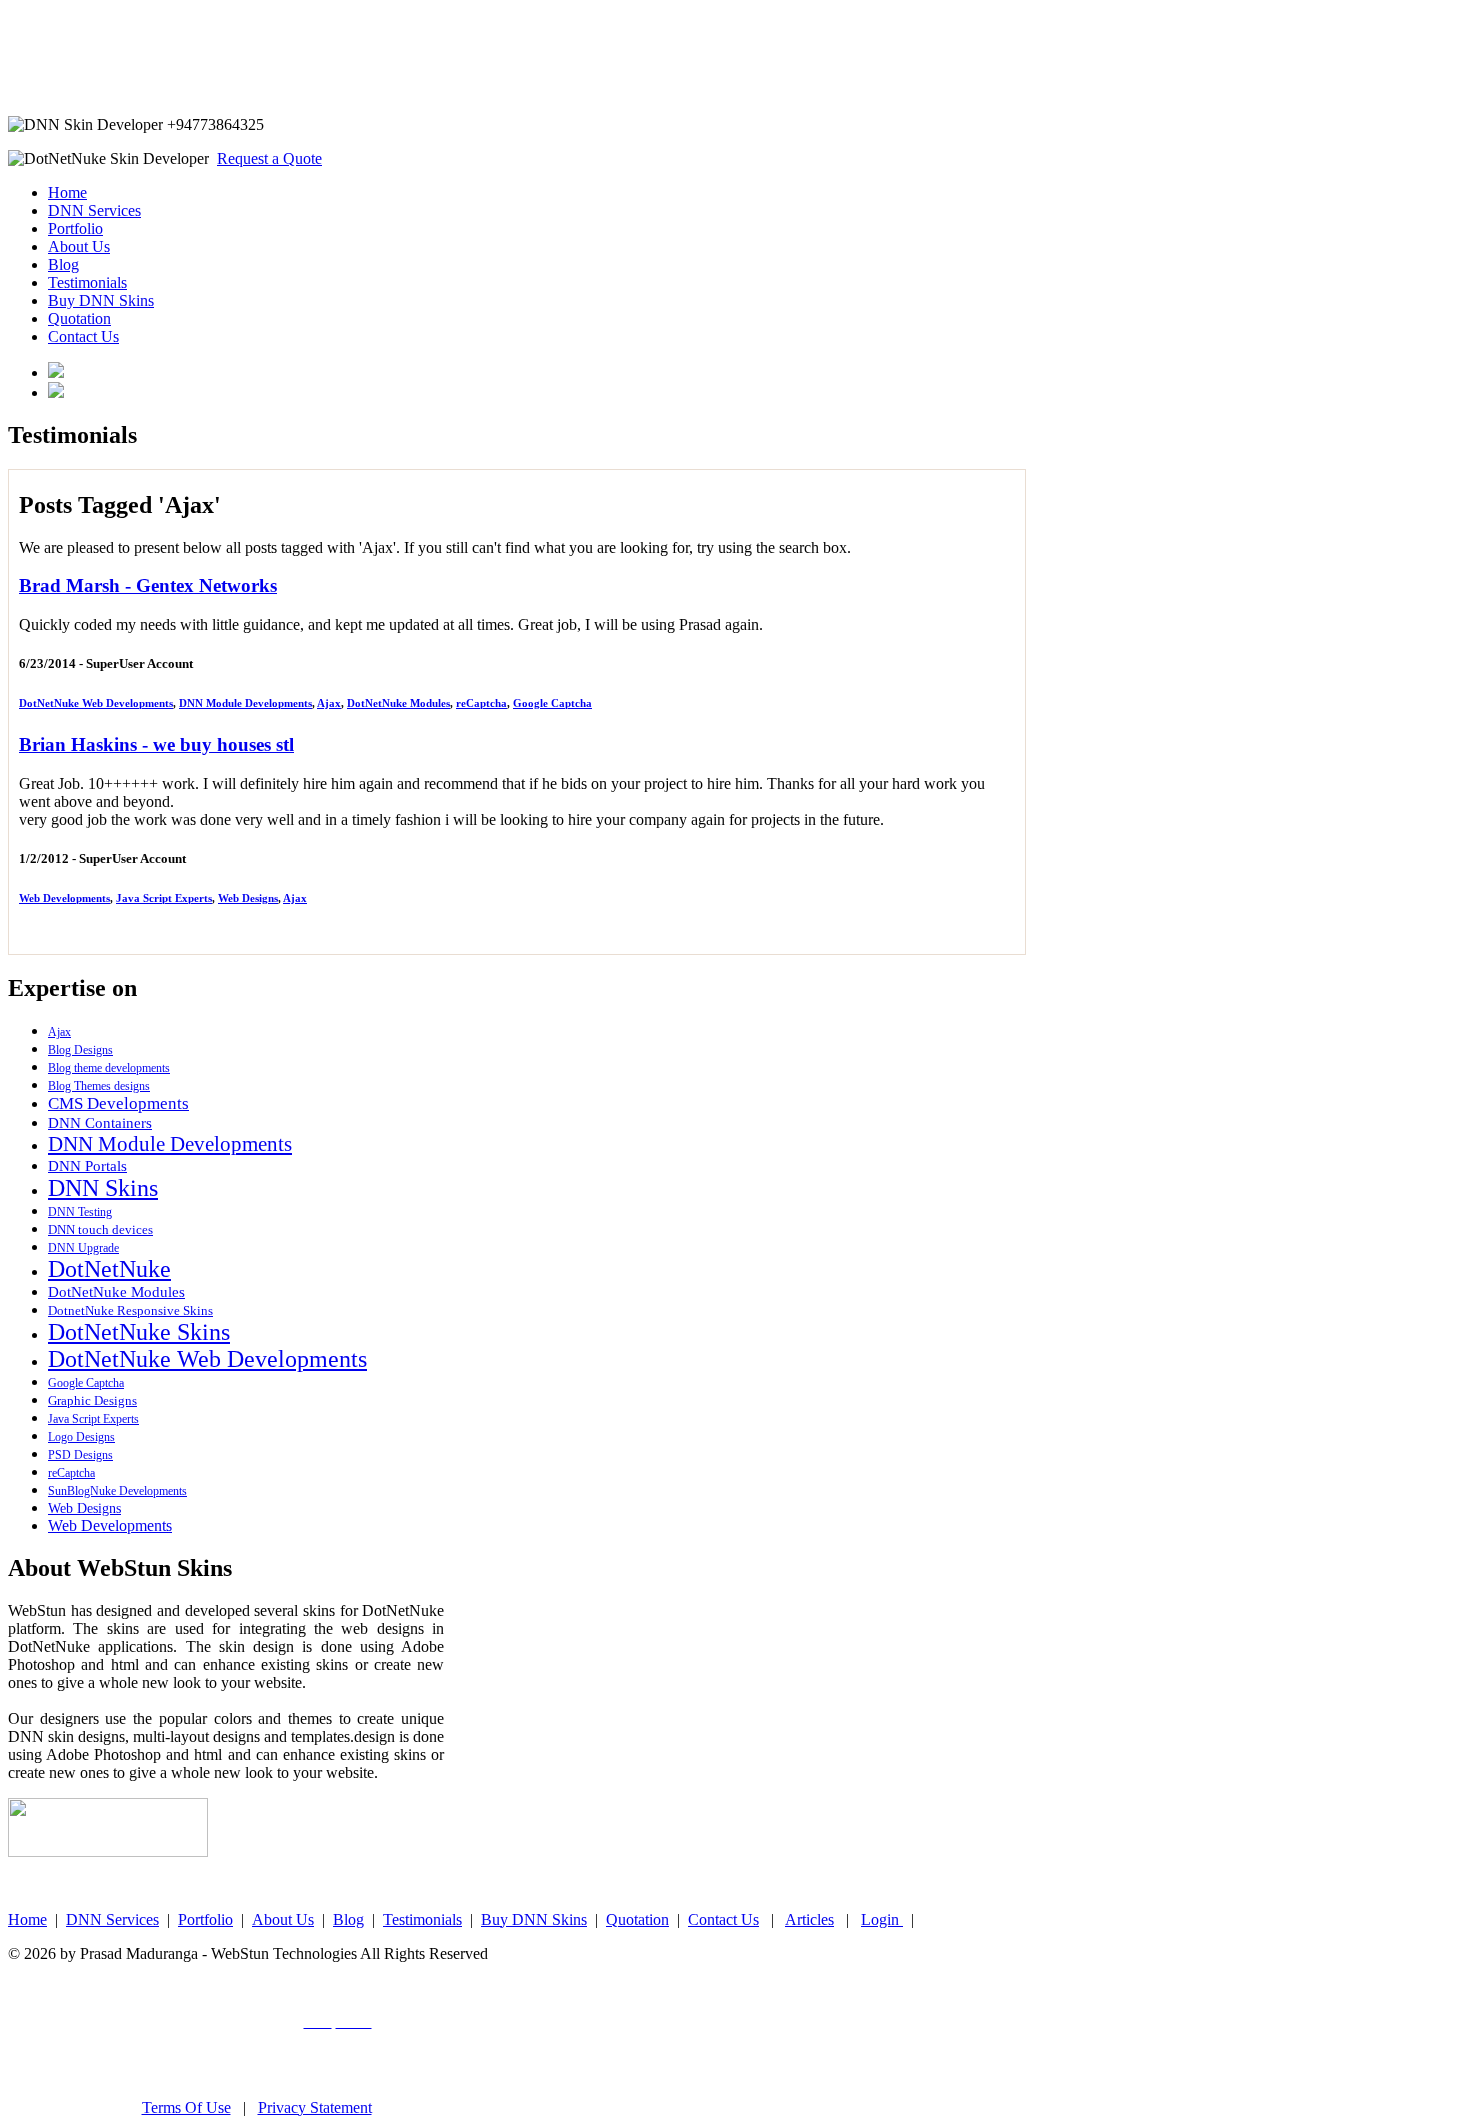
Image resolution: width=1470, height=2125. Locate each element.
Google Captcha (552, 703)
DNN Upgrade (83, 1248)
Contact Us (83, 336)
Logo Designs (81, 1437)
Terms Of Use (186, 2107)
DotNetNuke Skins (139, 1332)
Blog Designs (80, 1050)
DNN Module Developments (245, 703)
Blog (63, 264)
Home (67, 192)
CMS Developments (118, 1103)
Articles (809, 1919)
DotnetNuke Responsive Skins (130, 1310)
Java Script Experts (164, 898)
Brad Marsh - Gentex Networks (148, 585)
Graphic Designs (92, 1400)
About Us (79, 246)
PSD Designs (80, 1455)
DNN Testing (80, 1212)
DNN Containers (100, 1123)
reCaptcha (481, 703)
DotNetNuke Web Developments (96, 703)
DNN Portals (87, 1166)
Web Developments (64, 898)
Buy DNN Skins (101, 300)
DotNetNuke (109, 1269)
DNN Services (94, 210)
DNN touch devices (100, 1229)
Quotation (79, 318)
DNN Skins (103, 1188)
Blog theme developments (109, 1068)
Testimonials (87, 282)
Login (882, 1919)
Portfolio (75, 228)
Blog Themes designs (99, 1086)
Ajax (329, 703)
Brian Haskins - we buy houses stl (156, 744)
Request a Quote (269, 158)
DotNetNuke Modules (398, 703)
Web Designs (248, 898)
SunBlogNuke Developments (117, 1491)
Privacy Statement (315, 2107)
